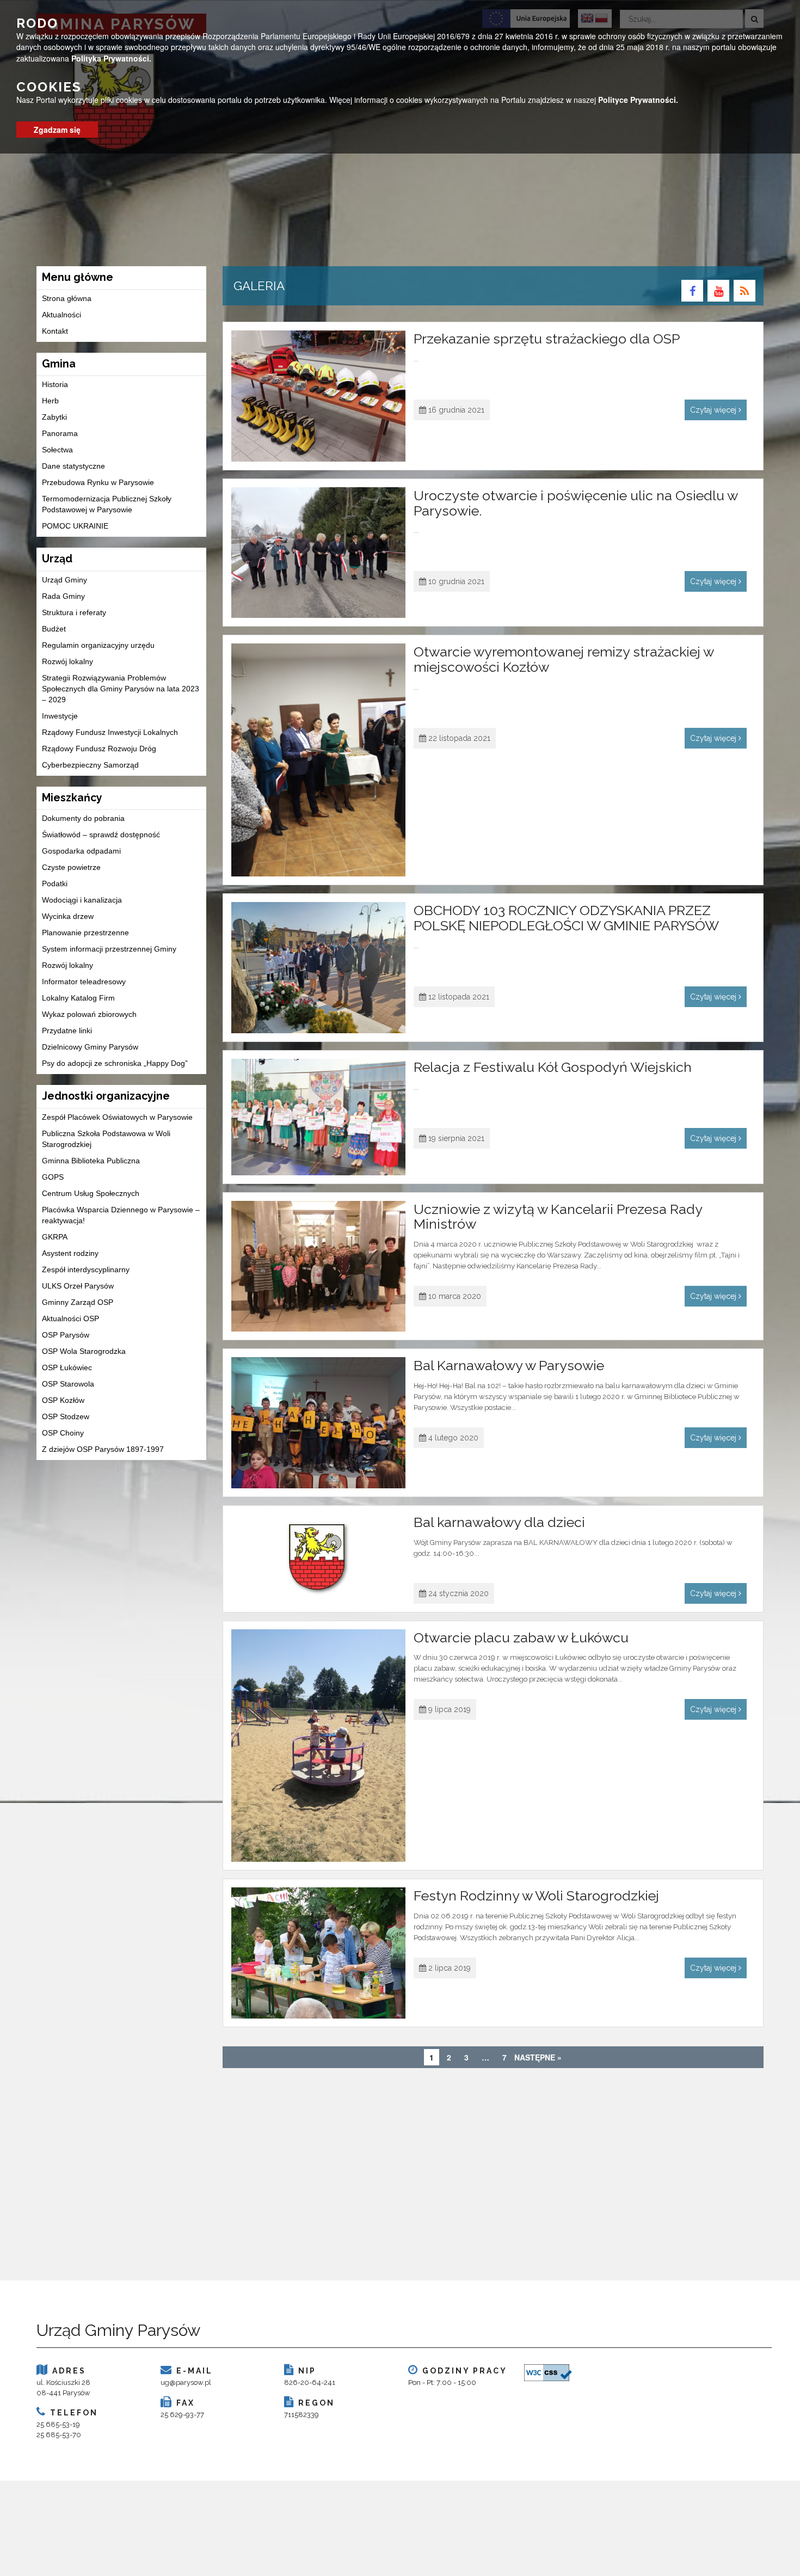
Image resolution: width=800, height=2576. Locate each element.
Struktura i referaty (74, 612)
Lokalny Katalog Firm (78, 998)
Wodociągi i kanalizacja (82, 900)
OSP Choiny (63, 1433)
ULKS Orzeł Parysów (78, 1286)
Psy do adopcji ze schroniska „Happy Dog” (115, 1063)
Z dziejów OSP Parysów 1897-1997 (103, 1449)
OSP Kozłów (63, 1400)
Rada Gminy (63, 596)
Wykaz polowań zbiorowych (89, 1014)
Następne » (538, 2057)
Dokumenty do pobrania (83, 818)
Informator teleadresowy (84, 982)
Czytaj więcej (714, 410)
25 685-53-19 (58, 2424)
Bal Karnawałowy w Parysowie (509, 1365)
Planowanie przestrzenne (85, 933)
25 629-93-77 (182, 2415)
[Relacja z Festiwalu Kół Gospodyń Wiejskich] (319, 1117)
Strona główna (67, 298)
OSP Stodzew (66, 1416)
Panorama (60, 433)
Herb (50, 401)
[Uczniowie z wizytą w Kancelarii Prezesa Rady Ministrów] (319, 1266)
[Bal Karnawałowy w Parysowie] (319, 1423)
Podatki (55, 884)
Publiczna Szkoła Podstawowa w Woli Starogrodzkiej (106, 1139)
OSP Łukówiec (67, 1367)
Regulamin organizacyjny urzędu (98, 645)
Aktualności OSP (70, 1318)
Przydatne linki (67, 1031)
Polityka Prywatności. (111, 58)
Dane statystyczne (73, 466)
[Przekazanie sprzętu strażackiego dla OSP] (319, 396)
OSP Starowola (68, 1384)
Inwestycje (60, 716)
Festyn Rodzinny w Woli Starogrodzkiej (536, 1896)
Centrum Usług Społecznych (91, 1193)
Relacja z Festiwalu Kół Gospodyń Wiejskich (553, 1067)
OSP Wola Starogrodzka (84, 1351)
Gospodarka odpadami (81, 851)
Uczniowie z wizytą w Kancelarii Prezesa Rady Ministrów (558, 1217)
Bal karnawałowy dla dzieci (499, 1522)
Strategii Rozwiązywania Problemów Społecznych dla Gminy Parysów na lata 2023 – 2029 (121, 689)
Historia (55, 384)
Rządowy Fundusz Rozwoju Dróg (99, 749)
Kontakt (55, 331)
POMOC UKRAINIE (75, 526)
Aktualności (61, 315)
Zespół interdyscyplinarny (86, 1269)
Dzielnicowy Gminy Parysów (90, 1047)
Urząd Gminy (64, 580)
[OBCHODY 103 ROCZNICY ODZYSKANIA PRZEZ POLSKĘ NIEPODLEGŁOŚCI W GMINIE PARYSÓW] (319, 968)
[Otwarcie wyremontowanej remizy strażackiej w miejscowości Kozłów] (319, 760)
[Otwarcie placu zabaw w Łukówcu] (319, 1746)
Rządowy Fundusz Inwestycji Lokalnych (110, 732)
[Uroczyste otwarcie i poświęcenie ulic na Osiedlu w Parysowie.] (319, 553)
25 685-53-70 (59, 2435)
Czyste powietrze (71, 867)
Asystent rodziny (70, 1253)
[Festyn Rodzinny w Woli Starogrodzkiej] (319, 1953)
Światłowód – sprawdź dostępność (101, 835)
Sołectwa (57, 450)
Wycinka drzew (68, 916)
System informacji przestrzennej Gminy (109, 949)
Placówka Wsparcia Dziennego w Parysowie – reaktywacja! (121, 1215)
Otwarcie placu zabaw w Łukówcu (521, 1637)
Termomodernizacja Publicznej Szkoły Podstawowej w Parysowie (107, 504)
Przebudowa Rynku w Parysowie (98, 482)
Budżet (54, 629)
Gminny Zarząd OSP (78, 1302)
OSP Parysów (66, 1335)
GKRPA (55, 1237)
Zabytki (54, 417)
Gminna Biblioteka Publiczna (91, 1161)
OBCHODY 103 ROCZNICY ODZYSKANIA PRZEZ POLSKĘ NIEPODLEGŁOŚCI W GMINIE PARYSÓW (566, 918)
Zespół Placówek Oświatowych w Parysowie (117, 1117)
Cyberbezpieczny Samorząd (90, 765)
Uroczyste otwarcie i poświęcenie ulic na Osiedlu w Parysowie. (576, 503)
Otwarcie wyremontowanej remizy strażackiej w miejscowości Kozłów (564, 659)
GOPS (53, 1177)
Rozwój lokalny (67, 661)
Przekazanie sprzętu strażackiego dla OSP (547, 339)
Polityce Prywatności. (638, 100)
